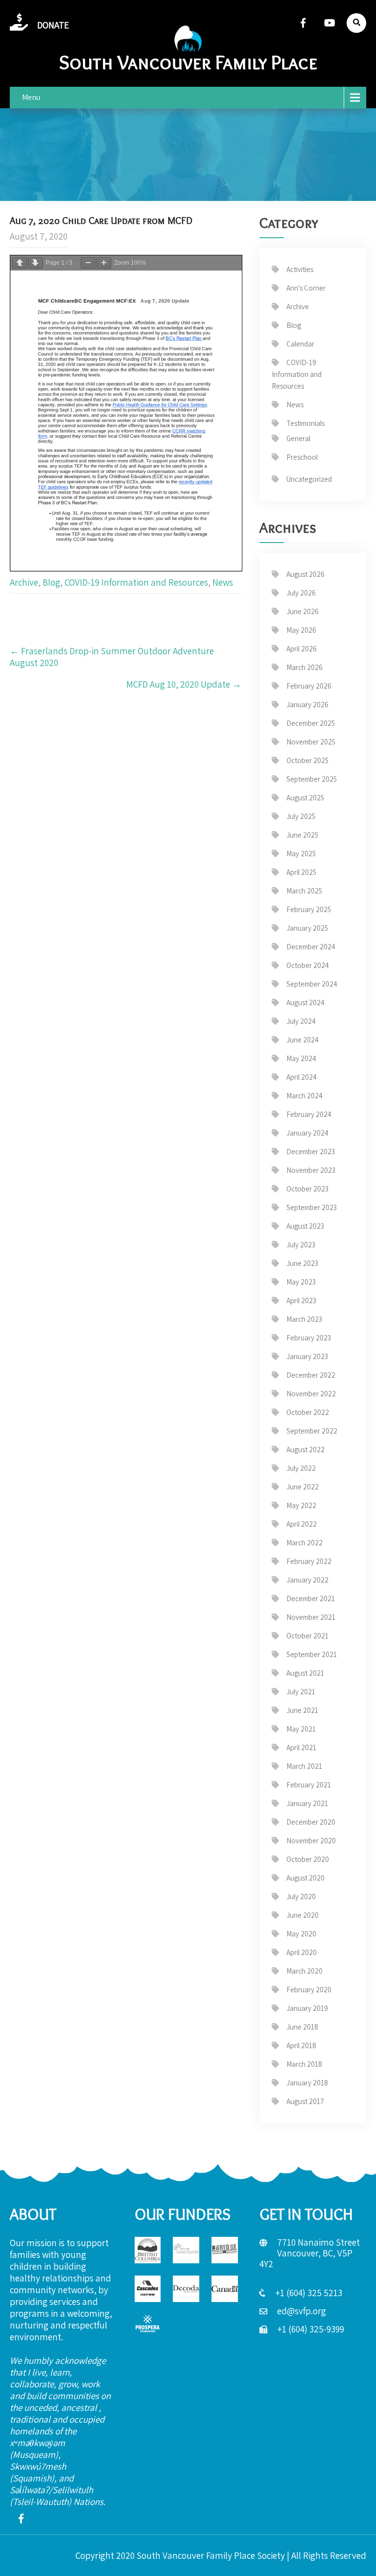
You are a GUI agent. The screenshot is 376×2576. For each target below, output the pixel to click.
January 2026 (307, 705)
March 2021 (304, 1766)
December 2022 (311, 1375)
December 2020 (311, 1822)
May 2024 (301, 1058)
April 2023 (301, 1300)
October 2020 (308, 1859)
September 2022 (312, 1431)
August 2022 (305, 1449)
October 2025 (307, 760)
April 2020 (302, 1952)
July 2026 (301, 593)
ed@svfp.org (302, 2311)
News (223, 582)
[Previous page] (20, 263)
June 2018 (302, 2027)
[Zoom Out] (88, 263)
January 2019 (307, 2008)
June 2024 (303, 1040)
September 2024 (312, 984)
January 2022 (307, 1580)
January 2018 (307, 2083)
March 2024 (305, 1096)
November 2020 (311, 1841)
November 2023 (311, 1170)
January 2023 (307, 1356)
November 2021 (311, 1617)
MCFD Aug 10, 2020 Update (184, 684)
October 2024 (308, 965)
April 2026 (302, 649)
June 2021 (302, 1710)
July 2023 (301, 1245)
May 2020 (301, 1934)
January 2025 (307, 928)
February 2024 (309, 1114)
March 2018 (304, 2064)
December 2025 (311, 723)
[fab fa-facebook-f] (303, 23)
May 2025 (301, 854)
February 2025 (309, 909)
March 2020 (305, 1971)
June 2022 (303, 1487)
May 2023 (301, 1282)
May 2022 (301, 1505)
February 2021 (309, 1785)
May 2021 (301, 1729)
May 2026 (301, 630)
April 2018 (301, 2045)
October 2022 (308, 1412)
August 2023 (305, 1226)
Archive (24, 582)
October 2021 (307, 1636)
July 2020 (301, 1896)
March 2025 (304, 891)
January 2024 (307, 1133)
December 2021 (311, 1598)
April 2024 (302, 1077)
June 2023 (302, 1263)
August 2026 (305, 574)
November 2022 (311, 1394)
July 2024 (301, 1021)
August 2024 (305, 1003)
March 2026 (305, 667)
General (298, 438)
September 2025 (312, 779)
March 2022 (305, 1543)
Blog (51, 582)
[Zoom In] (104, 263)
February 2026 (309, 686)
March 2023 (304, 1319)
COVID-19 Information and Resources (136, 582)
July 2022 (301, 1468)
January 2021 (307, 1803)
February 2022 (309, 1561)
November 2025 (311, 742)
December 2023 (311, 1152)
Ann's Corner (306, 288)
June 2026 (303, 611)
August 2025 (305, 798)
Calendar (300, 344)
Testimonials (305, 423)
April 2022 (302, 1524)
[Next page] (35, 263)
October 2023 (307, 1189)
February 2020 (309, 1990)
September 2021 (312, 1654)
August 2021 (305, 1673)
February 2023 (309, 1338)
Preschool (302, 457)
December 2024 (311, 947)
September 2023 (312, 1207)
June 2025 (302, 835)
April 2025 (301, 872)
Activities (300, 269)
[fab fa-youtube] (329, 23)
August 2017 (305, 2101)
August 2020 (305, 1878)
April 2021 (301, 1747)
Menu (31, 97)
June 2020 (303, 1915)
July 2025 (301, 816)
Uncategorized (309, 479)
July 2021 (301, 1692)
